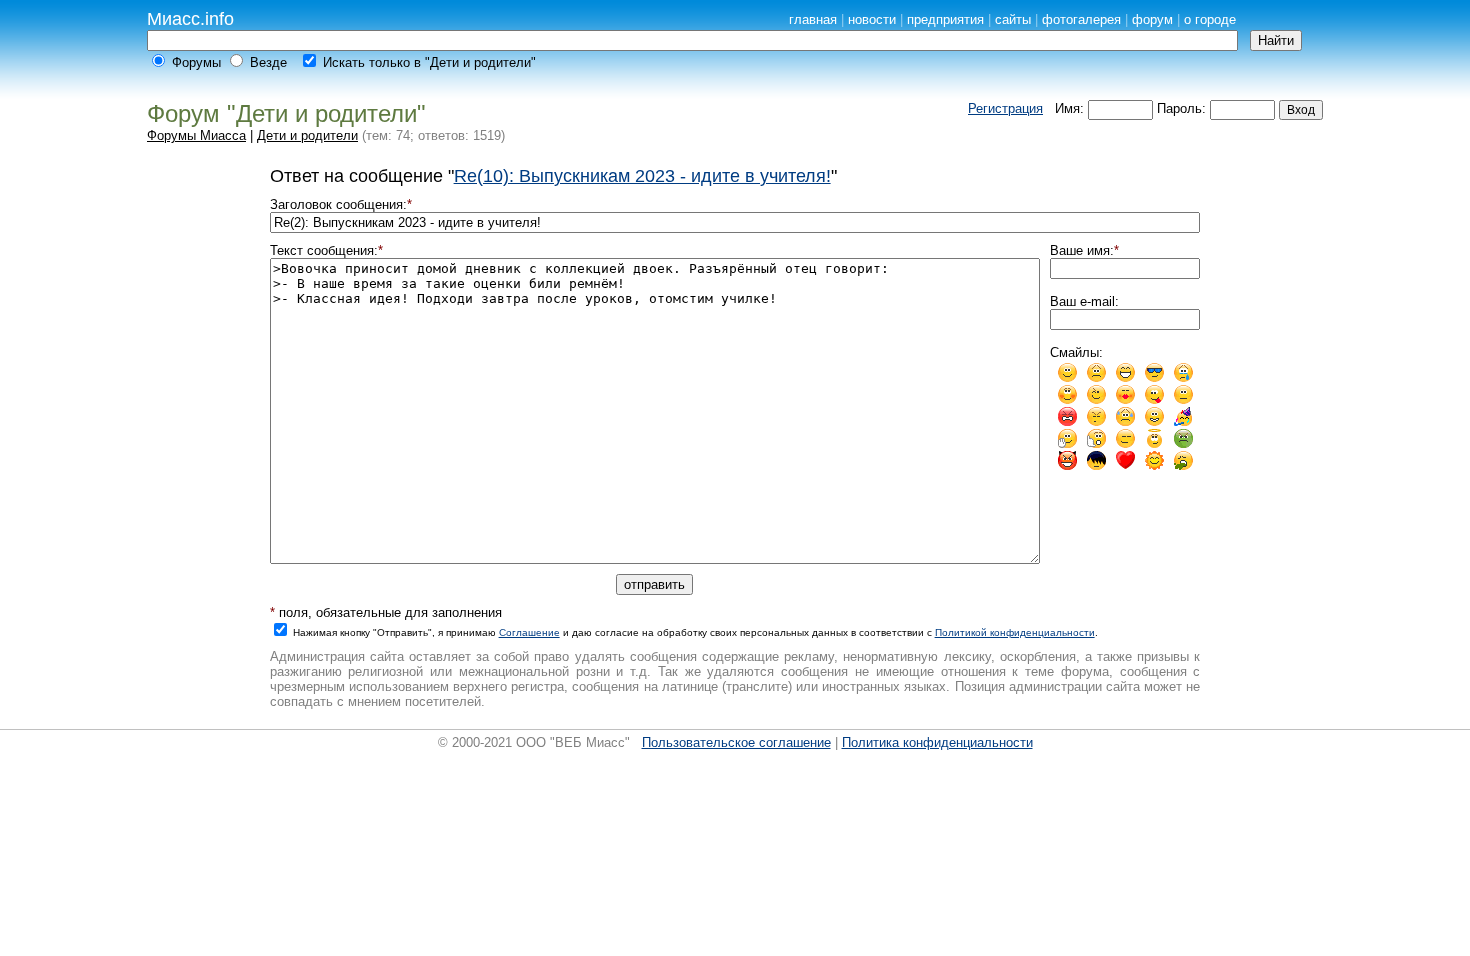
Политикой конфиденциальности (1015, 632)
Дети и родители (307, 135)
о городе (1210, 19)
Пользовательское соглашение (736, 742)
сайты (1013, 19)
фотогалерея (1081, 19)
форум (1152, 19)
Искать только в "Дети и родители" (429, 62)
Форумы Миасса (196, 135)
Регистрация (1005, 108)
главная (813, 19)
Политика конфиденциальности (937, 742)
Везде (268, 62)
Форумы (196, 62)
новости (872, 19)
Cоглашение (529, 632)
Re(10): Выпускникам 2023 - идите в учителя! (642, 176)
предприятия (945, 19)
